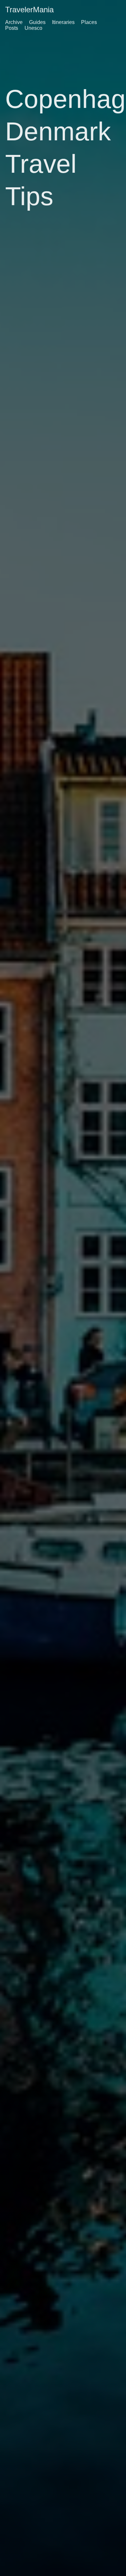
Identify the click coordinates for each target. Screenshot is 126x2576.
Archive (14, 22)
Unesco (33, 28)
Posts (12, 28)
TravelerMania (29, 10)
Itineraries (63, 22)
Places (89, 22)
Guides (37, 22)
